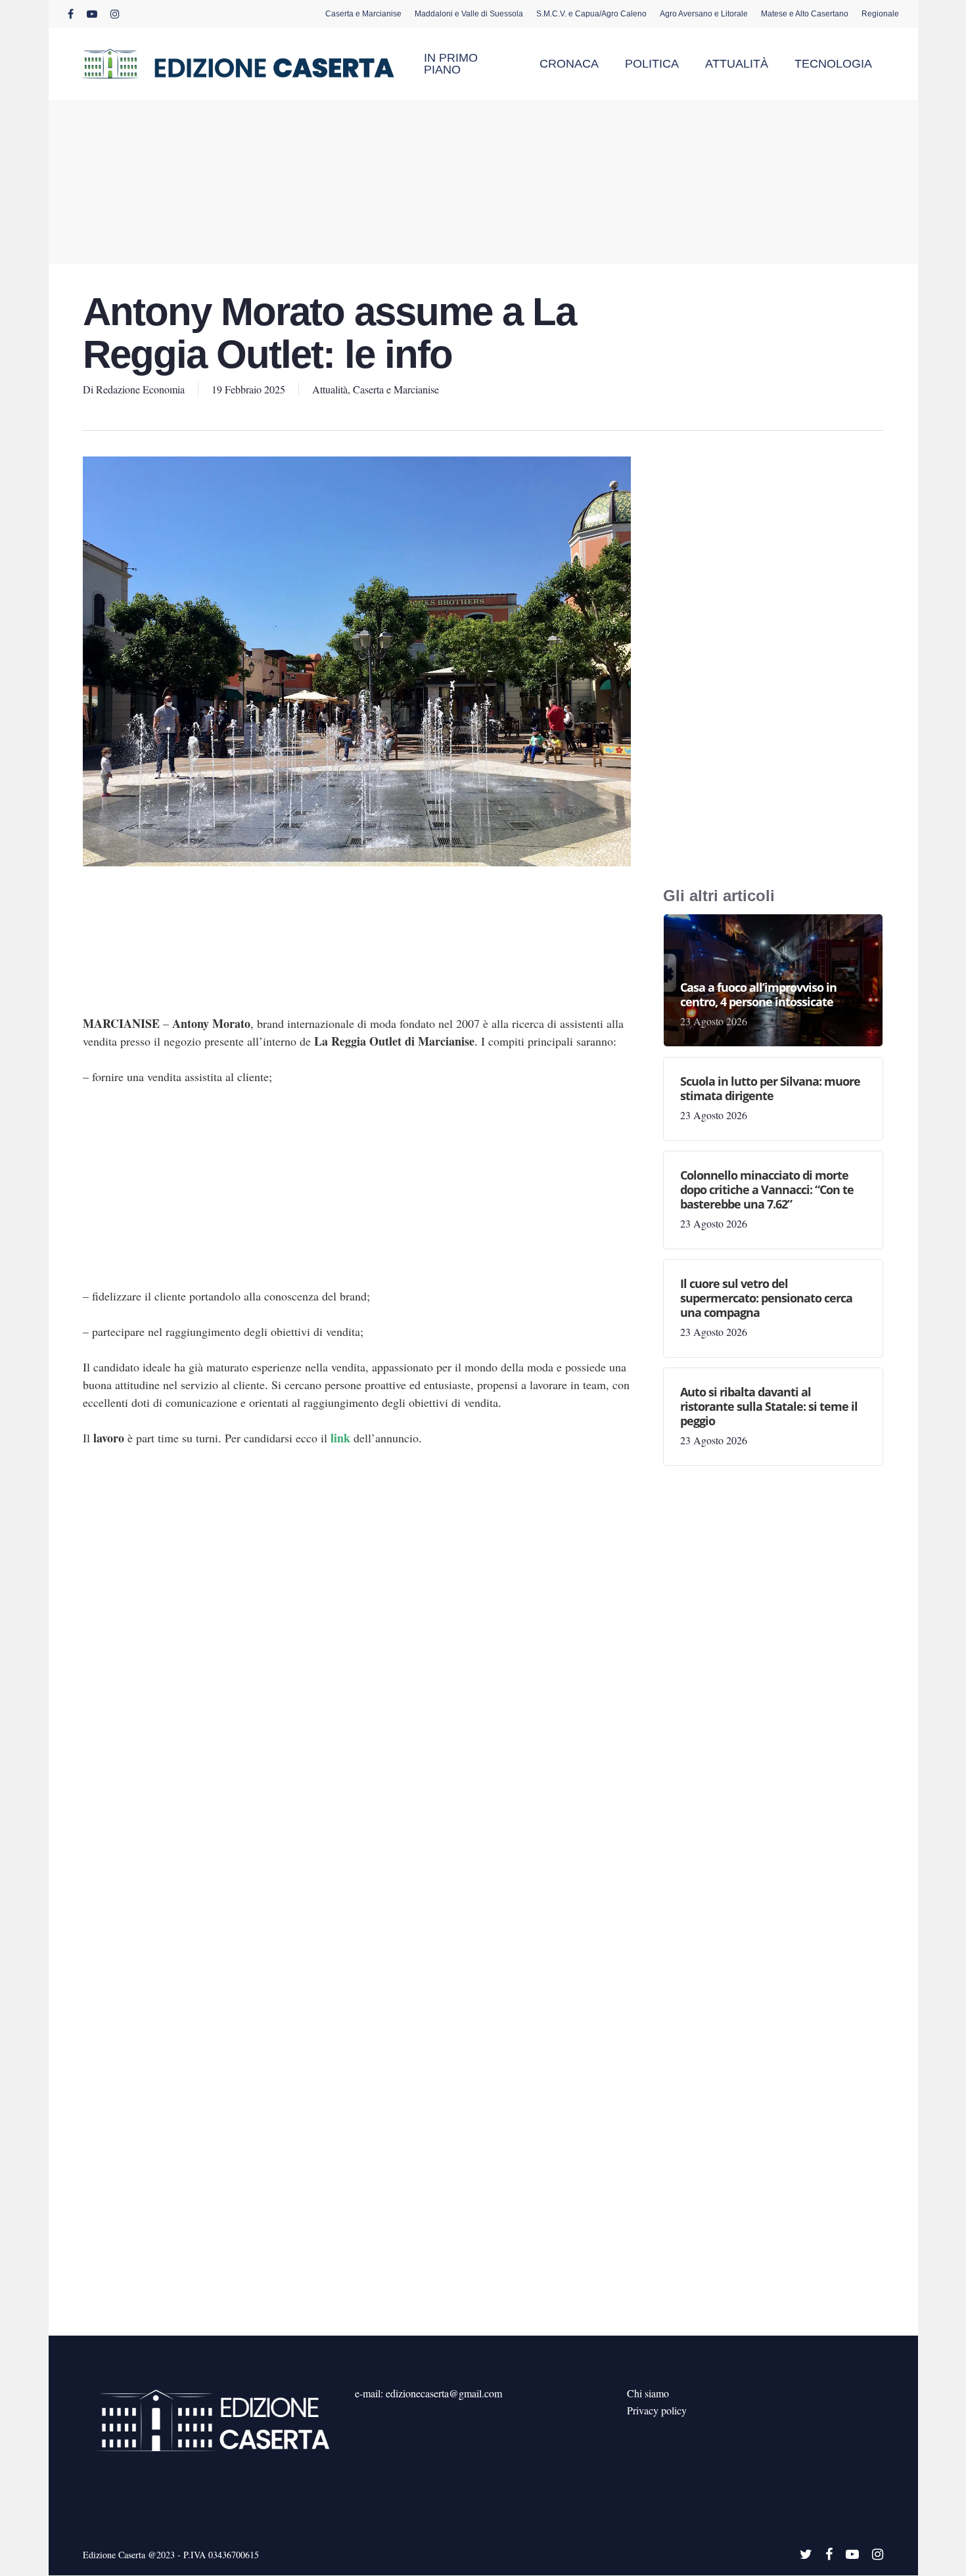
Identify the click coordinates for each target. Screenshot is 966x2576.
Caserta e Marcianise (396, 389)
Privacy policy (657, 2410)
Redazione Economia (140, 389)
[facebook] (71, 14)
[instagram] (115, 14)
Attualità (330, 389)
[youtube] (92, 14)
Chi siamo (648, 2393)
